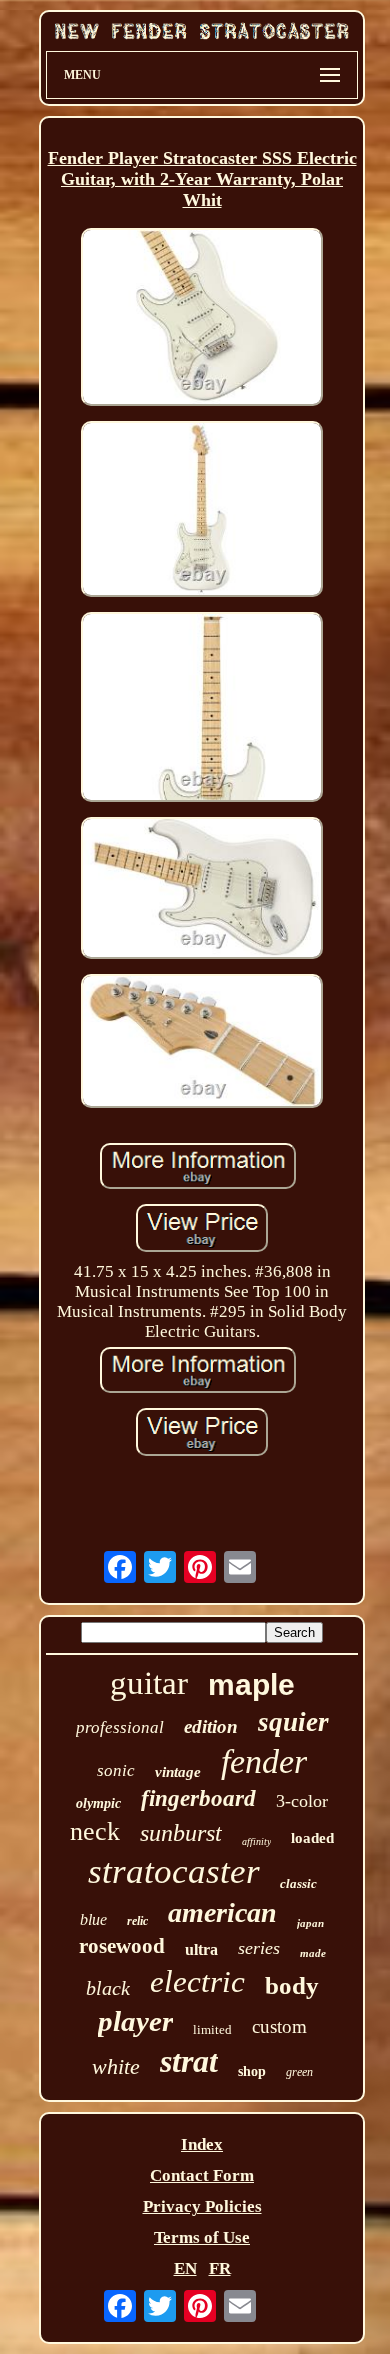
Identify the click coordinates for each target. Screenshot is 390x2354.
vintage (178, 1772)
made (313, 1953)
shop (252, 2071)
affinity (256, 1841)
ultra (201, 1949)
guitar (149, 1683)
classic (298, 1883)
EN (185, 2268)
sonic (116, 1770)
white (116, 2066)
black (108, 1988)
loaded (312, 1838)
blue (93, 1919)
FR (220, 2268)
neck (95, 1831)
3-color (302, 1801)
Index (202, 2144)
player (135, 2021)
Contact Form (202, 2175)
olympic (98, 1803)
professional (120, 1727)
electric (197, 1981)
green (299, 2072)
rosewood (122, 1946)
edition (211, 1726)
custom (279, 2026)
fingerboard (198, 1798)
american (222, 1912)
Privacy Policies (202, 2206)
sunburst (181, 1833)
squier (293, 1722)
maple (251, 1684)
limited (212, 2029)
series (259, 1948)
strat (189, 2061)
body (292, 1985)
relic (137, 1921)
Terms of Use (202, 2237)
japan (310, 1923)
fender (264, 1761)
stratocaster (174, 1871)
